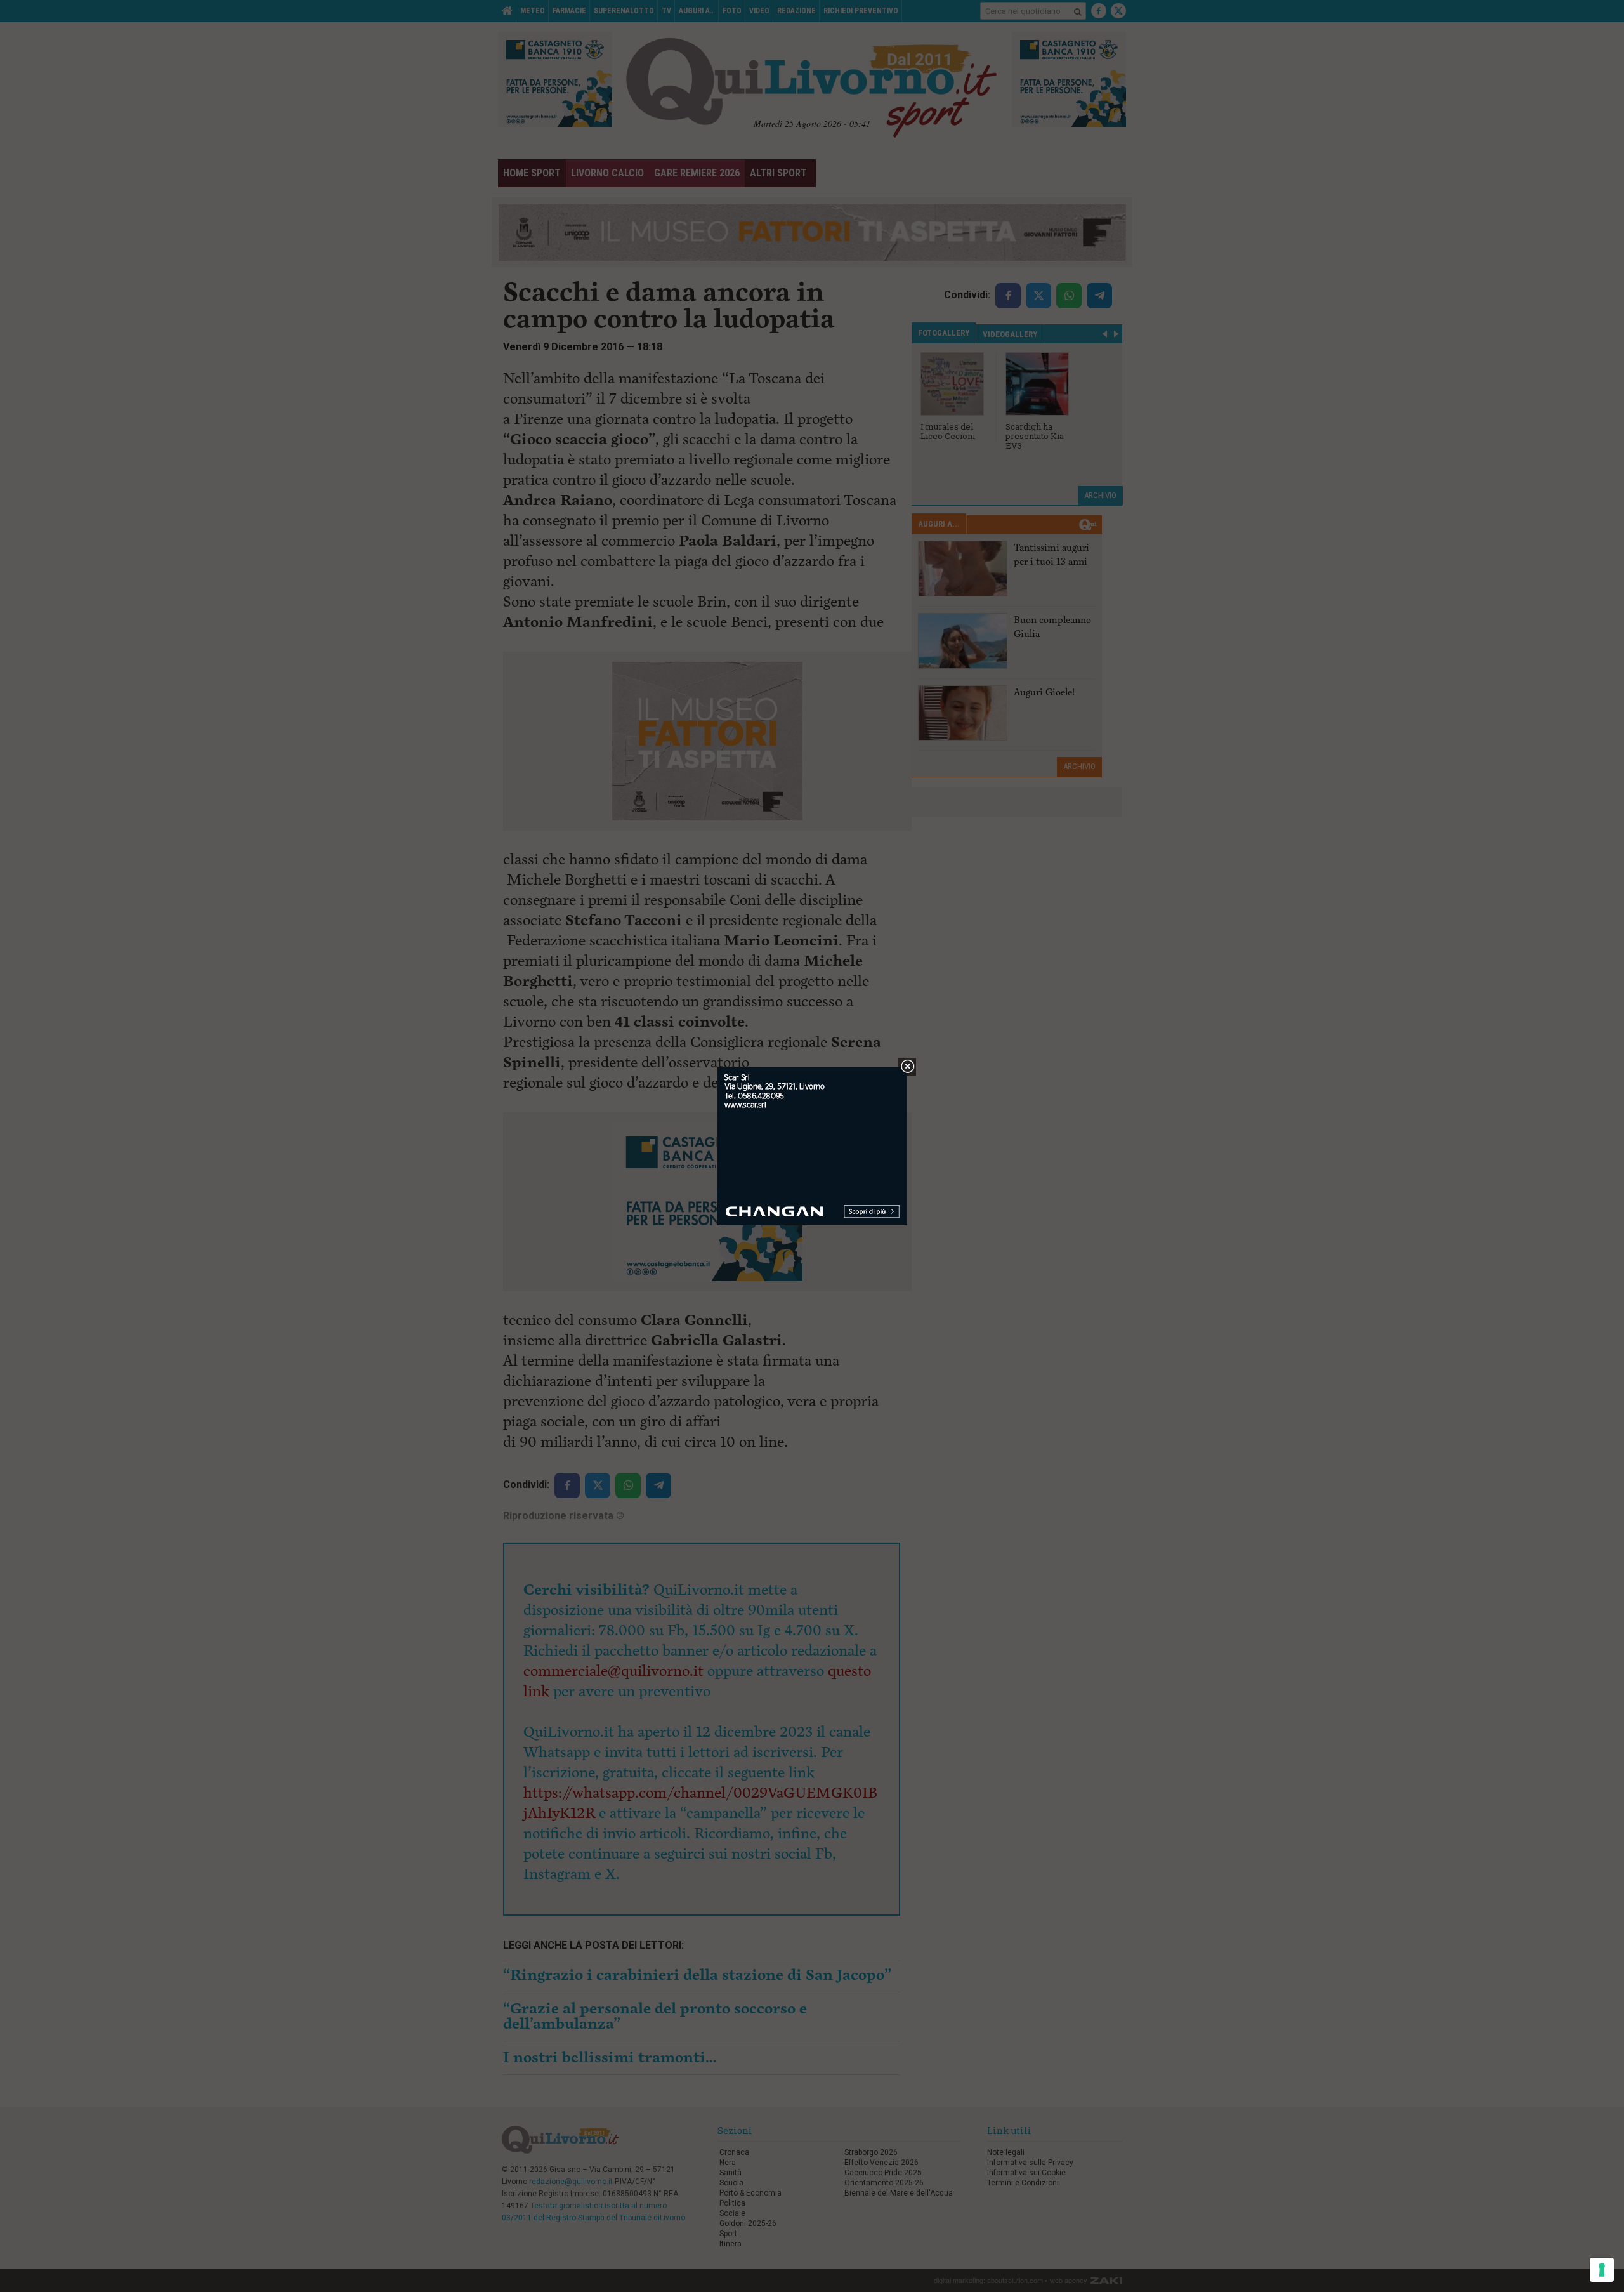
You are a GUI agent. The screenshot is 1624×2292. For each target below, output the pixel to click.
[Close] (907, 1067)
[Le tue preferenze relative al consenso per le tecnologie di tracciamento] (1602, 2270)
